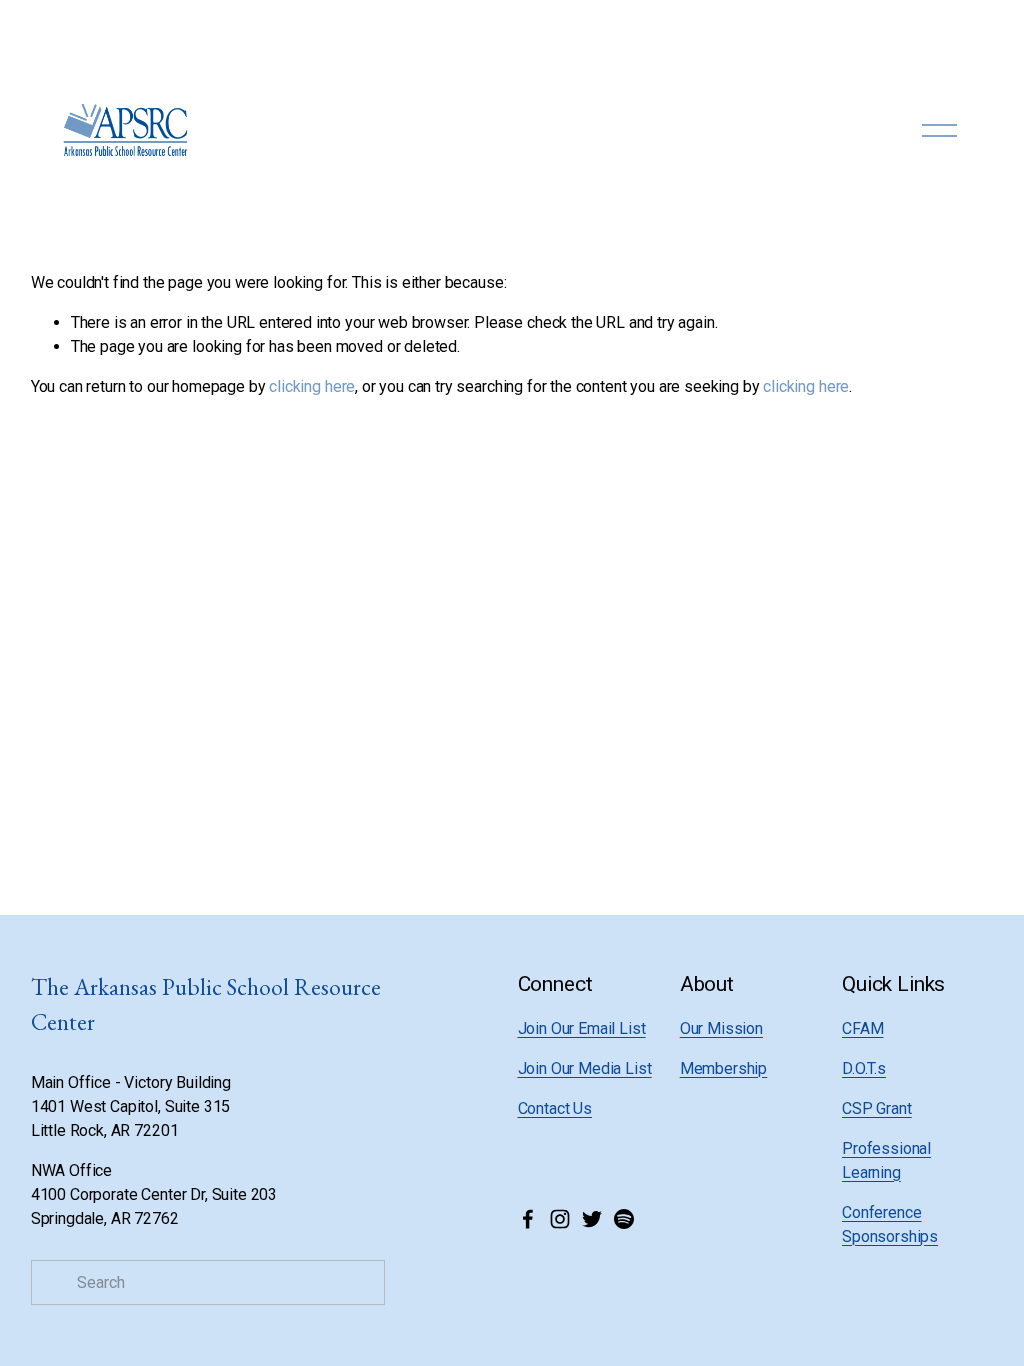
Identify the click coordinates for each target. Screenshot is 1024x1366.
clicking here (312, 386)
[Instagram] (560, 1219)
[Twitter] (592, 1219)
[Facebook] (528, 1219)
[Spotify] (624, 1219)
